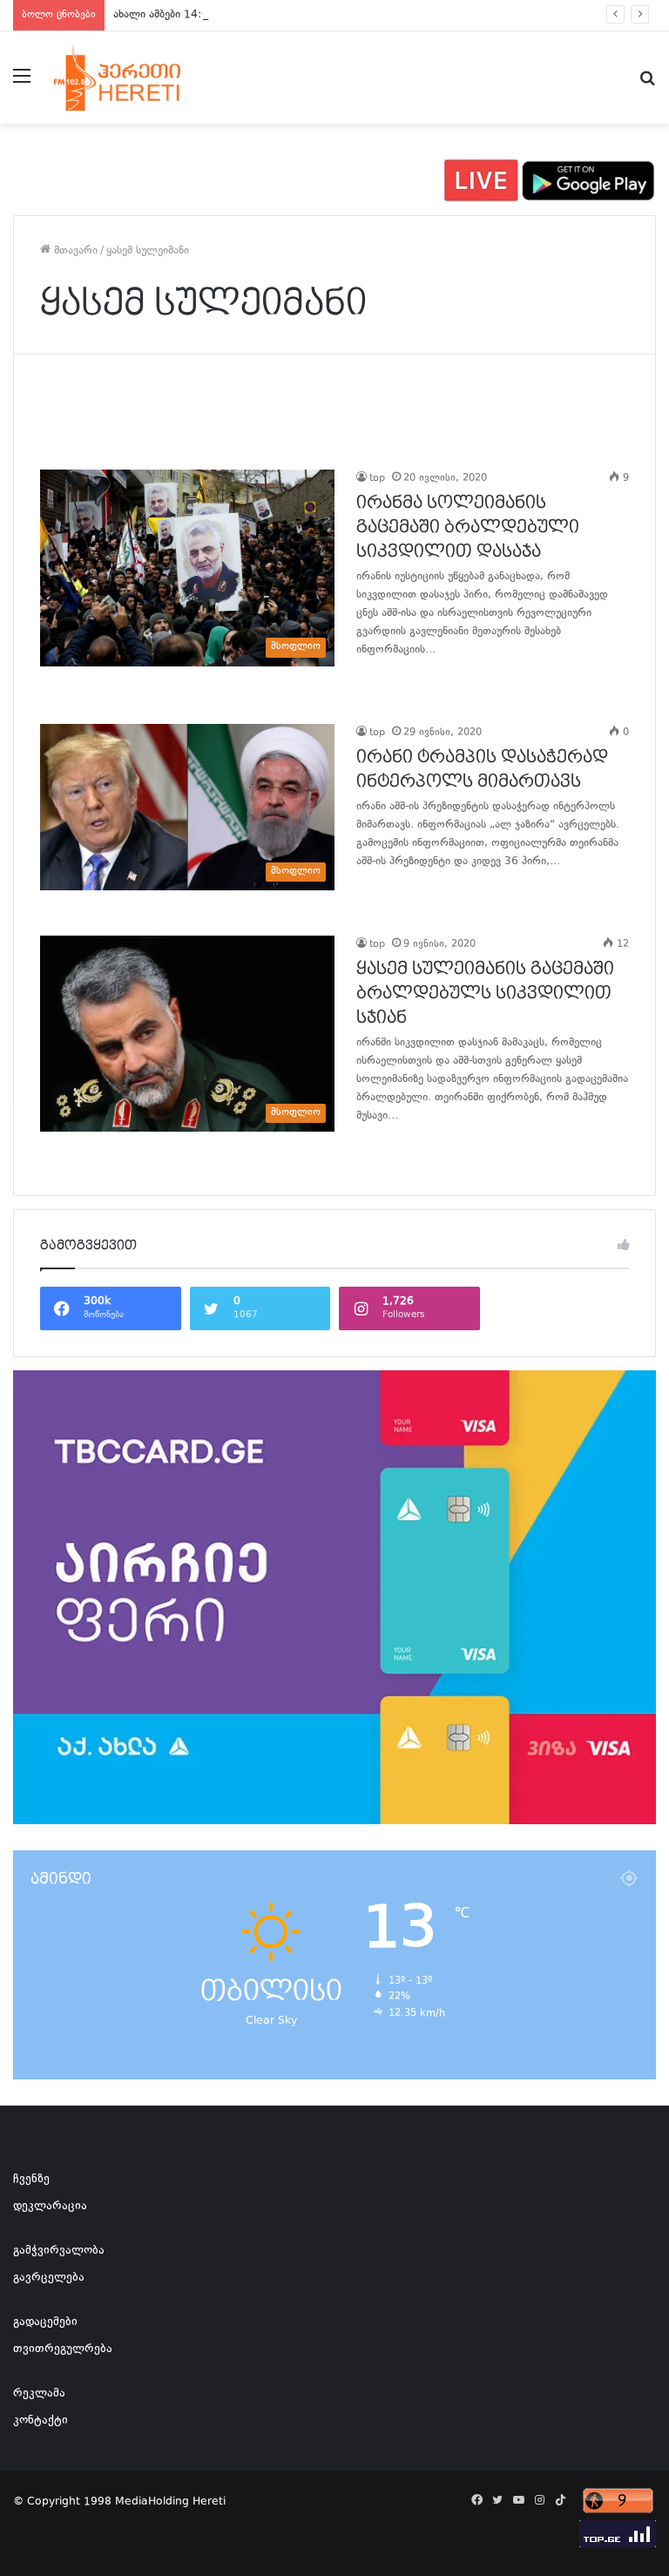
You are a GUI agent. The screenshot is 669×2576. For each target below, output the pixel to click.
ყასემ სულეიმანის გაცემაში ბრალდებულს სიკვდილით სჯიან (485, 993)
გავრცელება (49, 2278)
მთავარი (74, 251)
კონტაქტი (41, 2421)
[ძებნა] (647, 84)
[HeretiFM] (136, 78)
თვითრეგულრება (63, 2350)
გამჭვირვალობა (59, 2251)
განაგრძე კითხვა (378, 686)
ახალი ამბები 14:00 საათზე (183, 15)
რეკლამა (39, 2394)
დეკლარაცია (50, 2207)
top (377, 479)
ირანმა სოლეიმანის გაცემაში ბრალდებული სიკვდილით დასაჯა (468, 527)
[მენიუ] (22, 84)
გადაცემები (45, 2322)
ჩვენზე (31, 2180)
